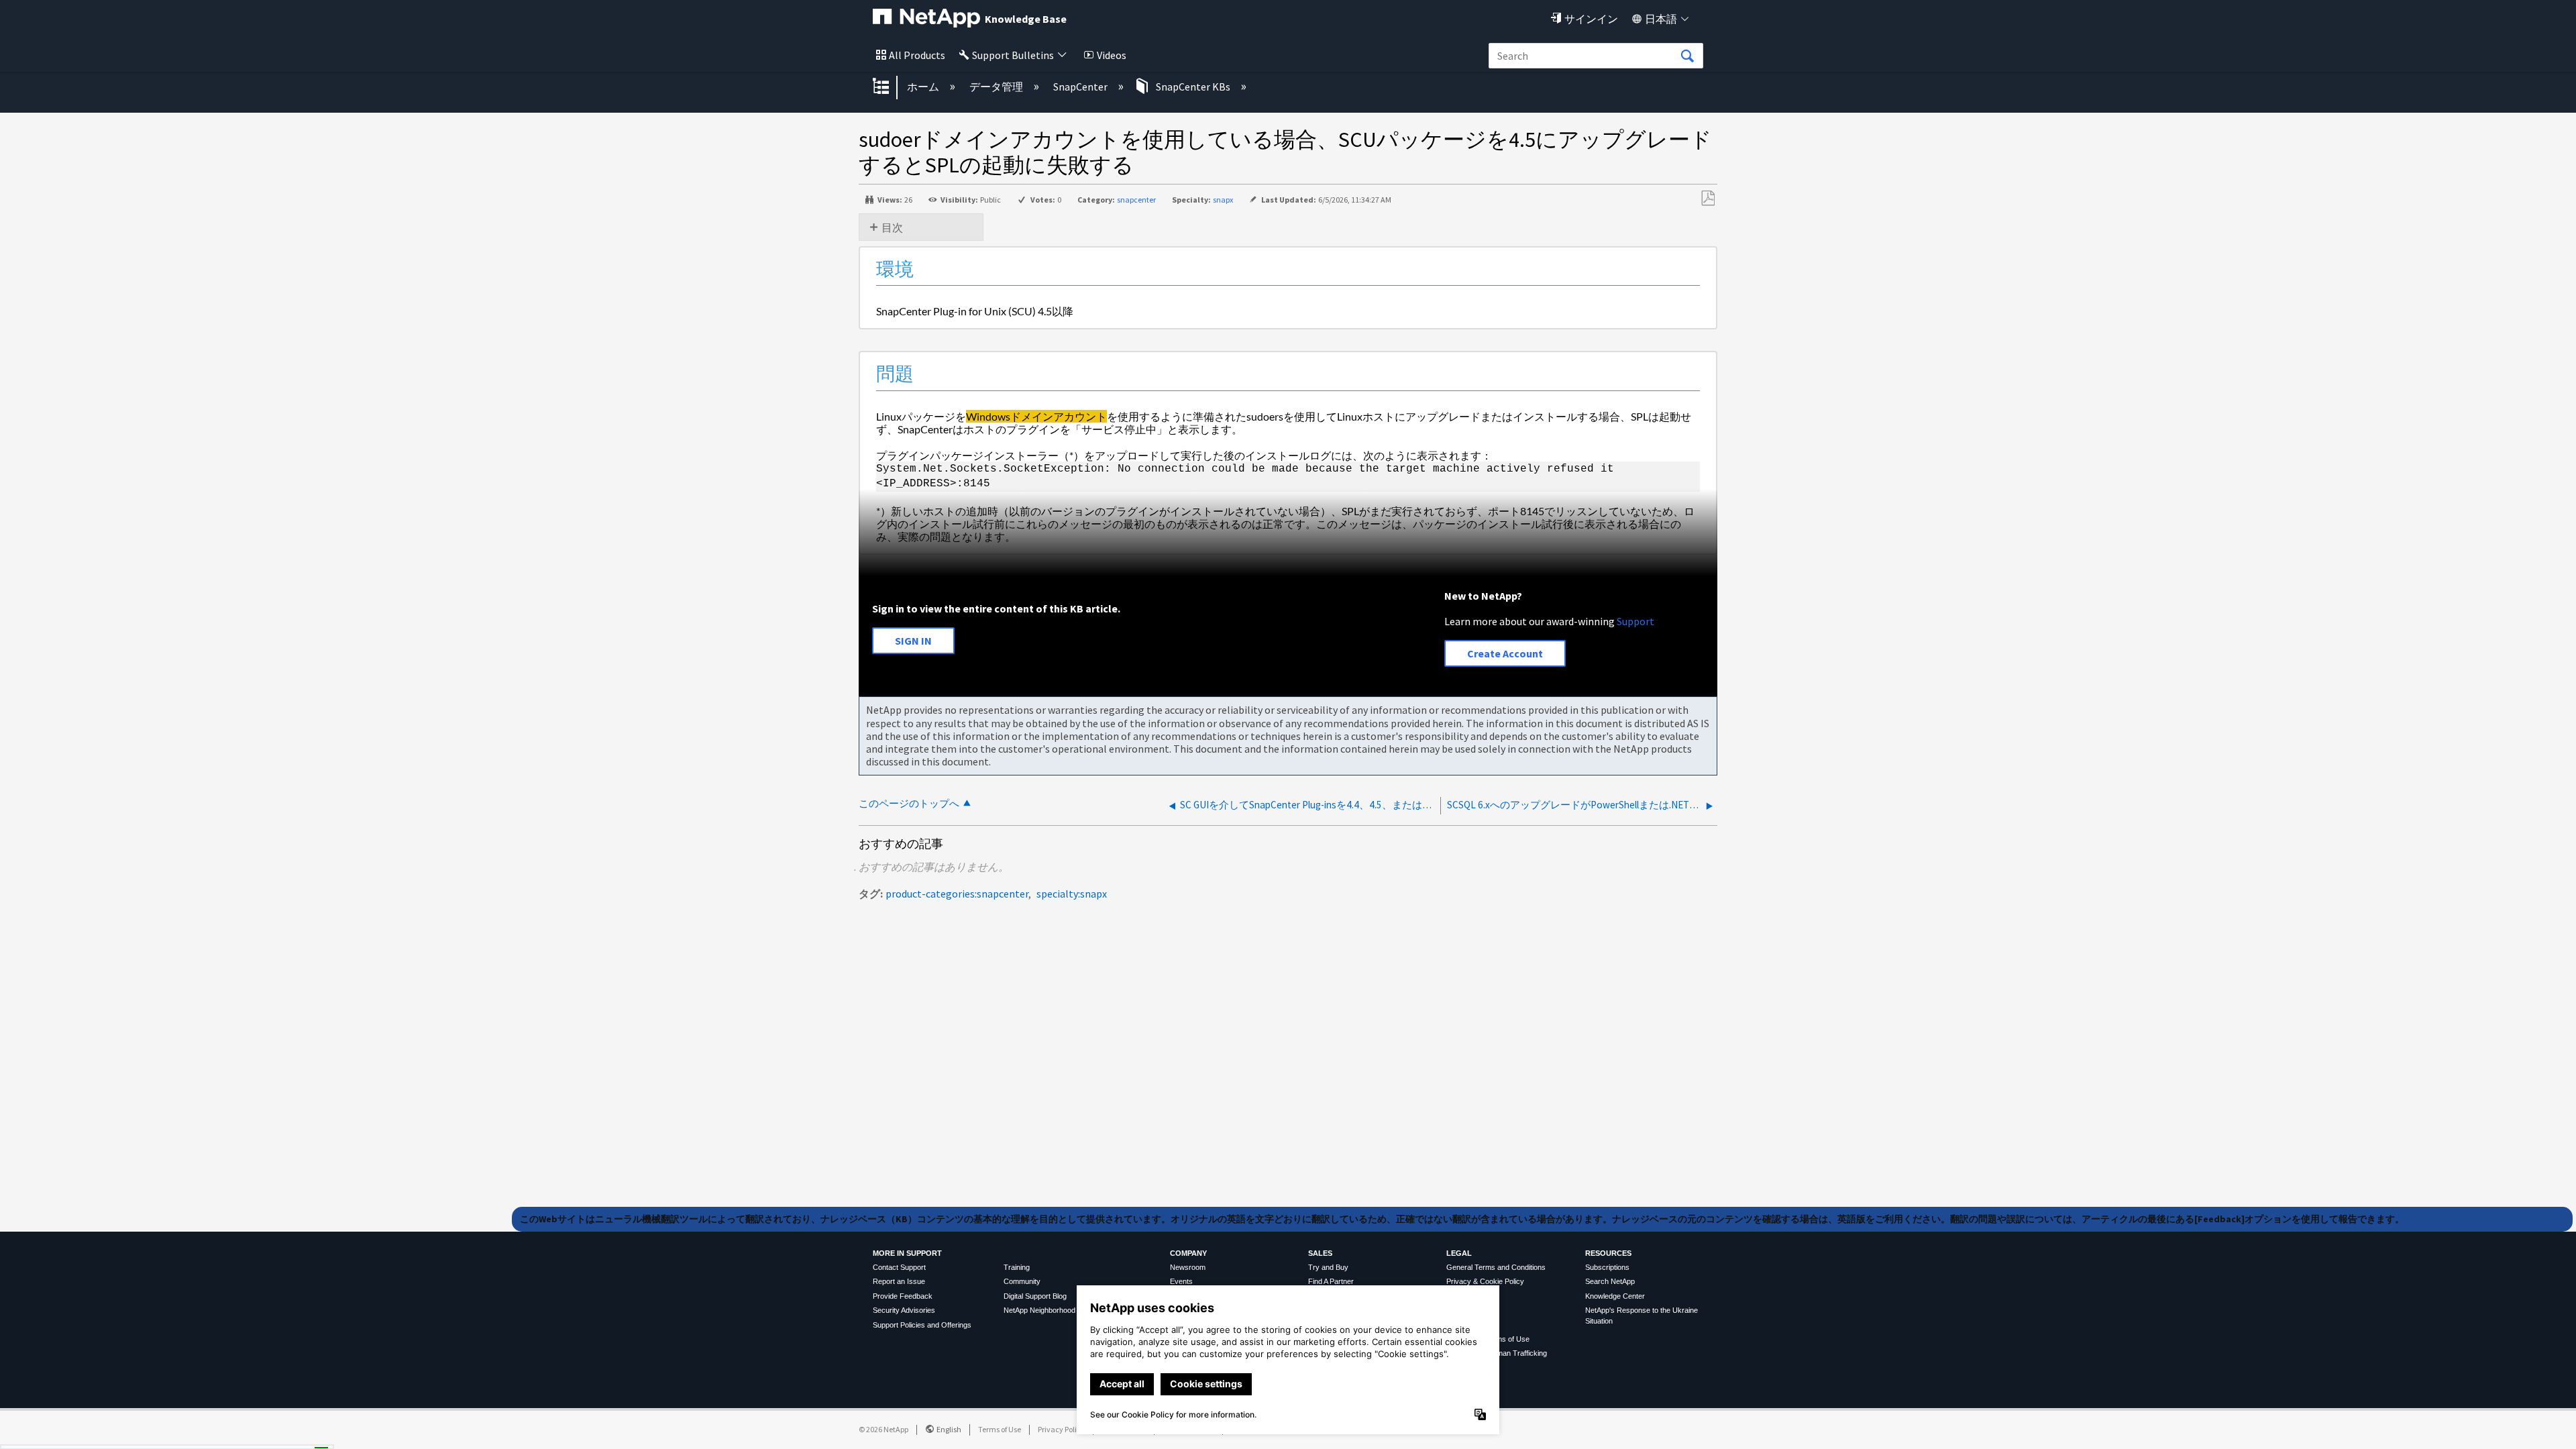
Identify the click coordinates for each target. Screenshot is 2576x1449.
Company (1188, 1253)
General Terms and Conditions (1496, 1267)
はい (208, 1434)
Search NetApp (1610, 1281)
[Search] (1687, 56)
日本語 (1661, 19)
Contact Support (899, 1267)
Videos (1112, 55)
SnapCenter (1081, 87)
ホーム (924, 87)
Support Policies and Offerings (922, 1325)
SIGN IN (913, 641)
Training (1017, 1267)
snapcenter (1136, 200)
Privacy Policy (1061, 1429)
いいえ (276, 1434)
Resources (1608, 1253)
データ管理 (997, 87)
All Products (917, 55)
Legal (1459, 1253)
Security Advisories (904, 1310)
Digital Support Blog (1035, 1296)
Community (1022, 1281)
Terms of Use (1000, 1429)
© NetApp (883, 1429)
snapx (1223, 200)
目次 (892, 227)
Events (1181, 1281)
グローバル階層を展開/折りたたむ (890, 87)
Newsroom (1188, 1267)
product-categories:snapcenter (957, 894)
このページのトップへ (909, 803)
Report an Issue (899, 1281)
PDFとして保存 (1708, 199)
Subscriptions (1607, 1267)
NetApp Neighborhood (1039, 1310)
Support (1635, 621)
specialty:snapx (1072, 894)
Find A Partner (1331, 1281)
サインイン (1591, 19)
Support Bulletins (1013, 55)
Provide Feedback (903, 1296)
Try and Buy (1328, 1267)
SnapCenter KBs (1193, 87)
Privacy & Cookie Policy (1485, 1281)
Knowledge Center (1615, 1296)
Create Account (1505, 653)
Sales (1320, 1253)
